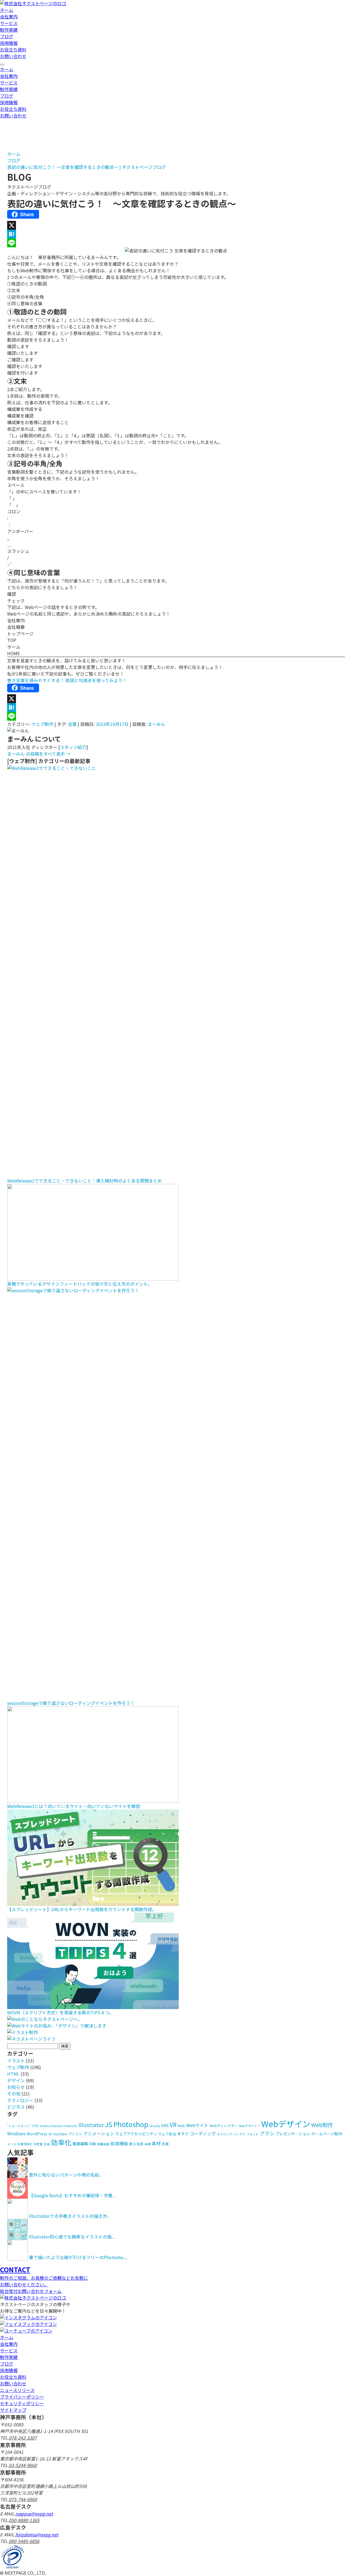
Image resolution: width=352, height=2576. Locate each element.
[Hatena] (176, 234)
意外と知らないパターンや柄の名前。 (66, 2175)
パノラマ (239, 2134)
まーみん (156, 724)
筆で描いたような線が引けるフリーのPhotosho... (78, 2257)
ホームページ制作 (327, 2134)
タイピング (225, 2134)
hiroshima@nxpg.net (37, 2534)
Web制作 (322, 2125)
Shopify (155, 2126)
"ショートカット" (19, 2126)
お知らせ (16, 2087)
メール (12, 2144)
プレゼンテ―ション (293, 2134)
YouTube (60, 2134)
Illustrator (91, 2125)
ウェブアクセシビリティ (136, 2134)
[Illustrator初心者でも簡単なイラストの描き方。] (17, 2237)
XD (50, 2134)
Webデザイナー (250, 2126)
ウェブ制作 (42, 724)
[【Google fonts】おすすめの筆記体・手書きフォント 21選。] (17, 2195)
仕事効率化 (25, 2144)
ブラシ (267, 2133)
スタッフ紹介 (73, 747)
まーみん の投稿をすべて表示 (39, 754)
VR (173, 2125)
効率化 (61, 2142)
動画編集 (80, 2143)
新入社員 (136, 2144)
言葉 (72, 724)
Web (181, 2126)
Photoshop (131, 2124)
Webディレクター (224, 2126)
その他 (14, 2094)
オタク (183, 2134)
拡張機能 (119, 2143)
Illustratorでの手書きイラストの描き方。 (70, 2216)
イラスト (16, 2061)
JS (109, 2124)
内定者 (38, 2144)
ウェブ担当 (167, 2134)
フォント (252, 2134)
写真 (47, 2144)
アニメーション (99, 2133)
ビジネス (16, 2107)
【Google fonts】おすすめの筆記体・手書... (72, 2195)
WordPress (37, 2134)
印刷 (93, 2144)
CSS (35, 2126)
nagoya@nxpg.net (34, 2514)
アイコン (75, 2134)
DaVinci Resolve (51, 2126)
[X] (176, 225)
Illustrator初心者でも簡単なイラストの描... (72, 2237)
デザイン (16, 2080)
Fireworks (70, 2126)
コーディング (203, 2133)
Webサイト (197, 2125)
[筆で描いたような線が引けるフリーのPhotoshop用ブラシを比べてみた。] (17, 2257)
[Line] (176, 243)
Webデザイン (286, 2124)
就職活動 (103, 2144)
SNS (165, 2125)
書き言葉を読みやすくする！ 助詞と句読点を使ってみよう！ (67, 680)
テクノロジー (20, 2100)
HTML (13, 2074)
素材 (156, 2143)
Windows (16, 2133)
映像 (148, 2144)
